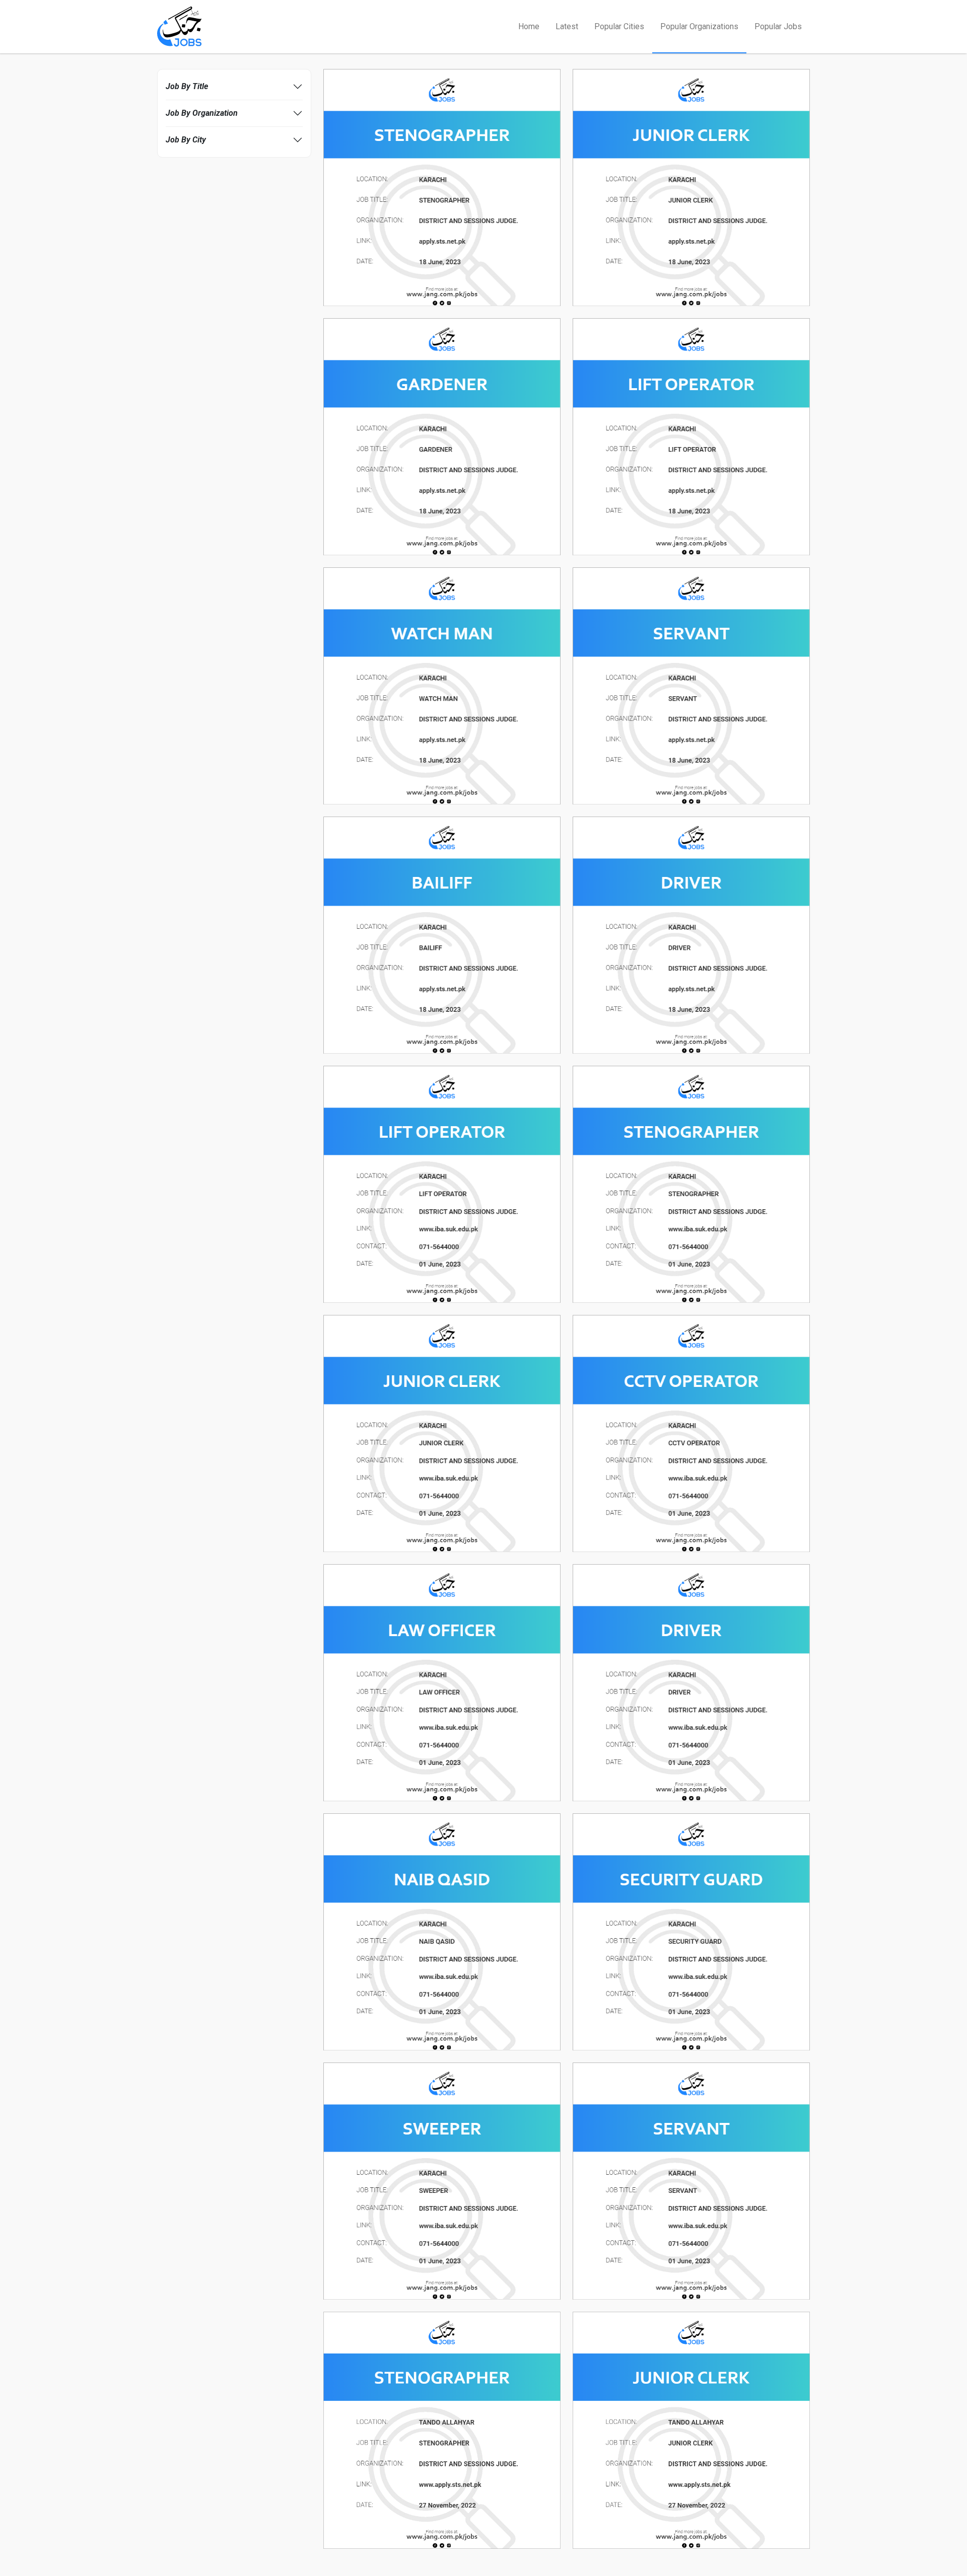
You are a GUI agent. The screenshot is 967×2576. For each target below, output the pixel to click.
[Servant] (691, 685)
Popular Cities (619, 26)
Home (529, 26)
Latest (567, 26)
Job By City (186, 140)
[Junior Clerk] (691, 187)
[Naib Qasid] (442, 1931)
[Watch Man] (442, 685)
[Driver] (691, 935)
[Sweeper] (442, 2181)
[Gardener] (442, 436)
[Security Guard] (691, 1931)
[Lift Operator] (691, 436)
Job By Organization (202, 113)
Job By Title (187, 86)
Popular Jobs (778, 26)
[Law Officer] (442, 1682)
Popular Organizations (699, 26)
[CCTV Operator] (691, 1433)
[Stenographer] (442, 187)
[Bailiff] (442, 935)
